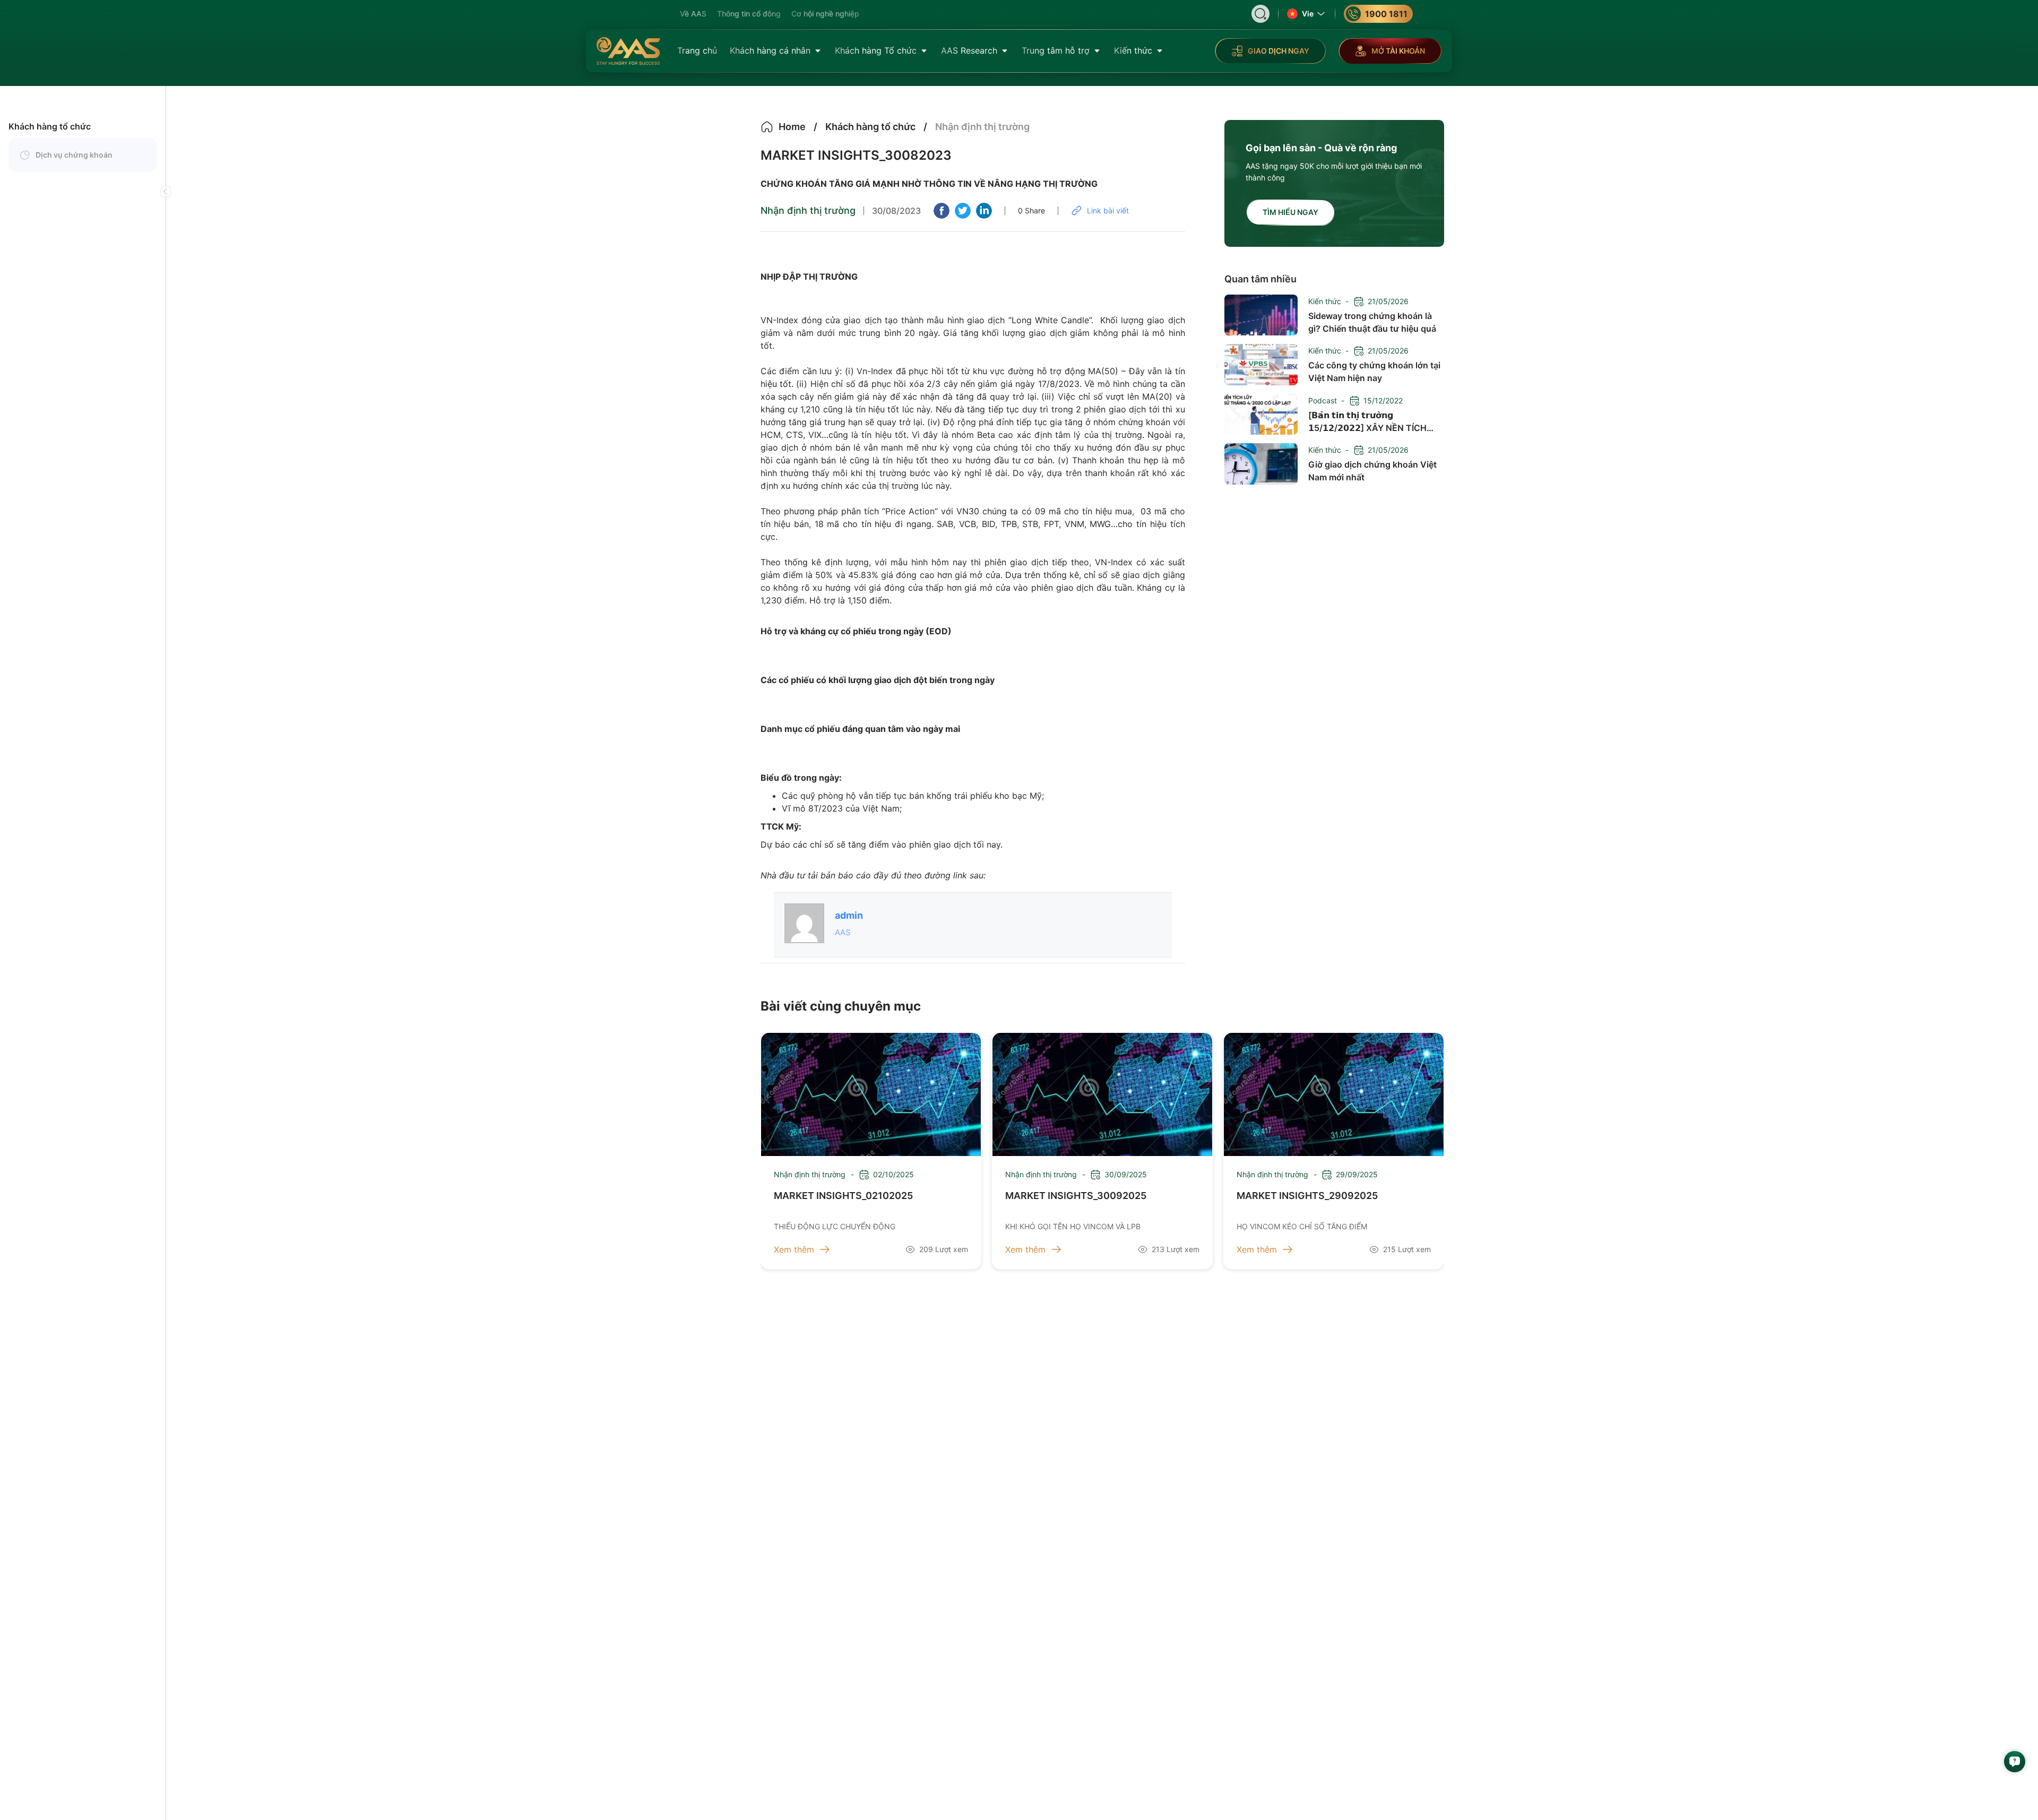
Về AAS (693, 14)
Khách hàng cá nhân (770, 50)
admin (849, 915)
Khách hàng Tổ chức (876, 50)
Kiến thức (1133, 50)
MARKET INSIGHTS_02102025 (843, 1196)
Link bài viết (1108, 210)
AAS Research (969, 50)
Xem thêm (794, 1249)
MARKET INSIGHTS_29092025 (1307, 1196)
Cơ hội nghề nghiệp (825, 14)
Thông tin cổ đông (749, 14)
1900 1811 (1386, 14)
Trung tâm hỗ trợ (1056, 50)
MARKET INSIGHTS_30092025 (1076, 1196)
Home (792, 127)
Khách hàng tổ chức (50, 126)
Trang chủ (697, 50)
